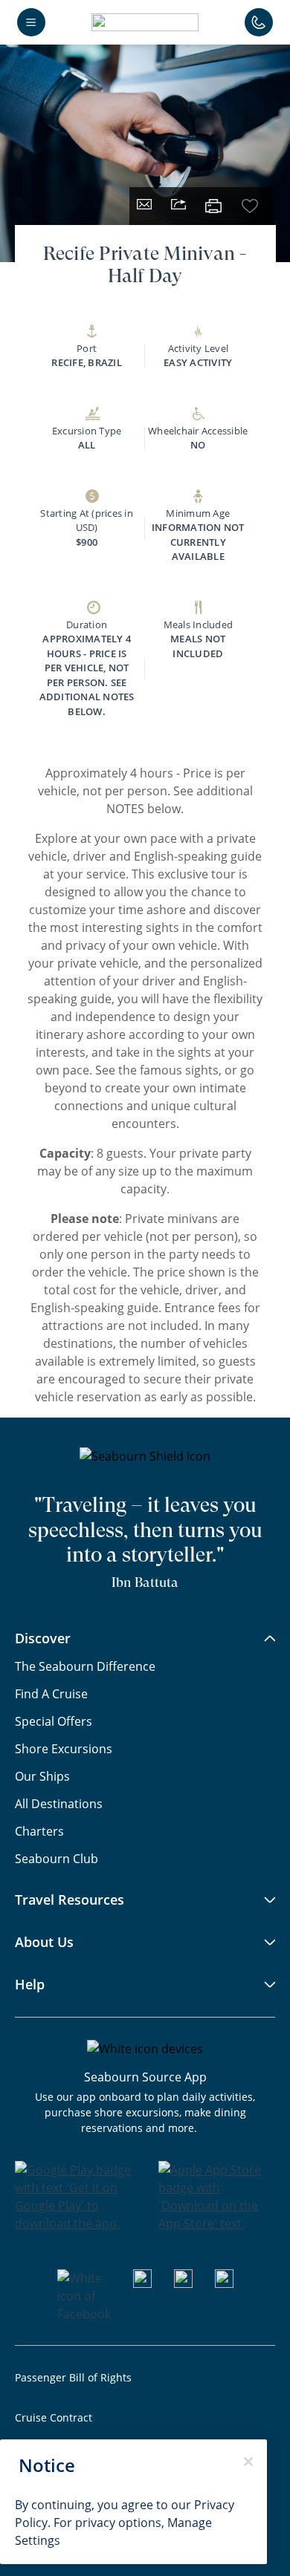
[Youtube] (142, 2283)
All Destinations (59, 1804)
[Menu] (31, 22)
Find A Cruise (51, 1694)
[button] (145, 22)
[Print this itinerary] (214, 206)
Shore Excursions (64, 1749)
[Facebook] (84, 2314)
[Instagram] (183, 2283)
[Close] (248, 2462)
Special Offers (54, 1721)
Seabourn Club (57, 1859)
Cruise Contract (54, 2417)
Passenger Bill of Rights (73, 2377)
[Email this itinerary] (144, 206)
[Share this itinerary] (178, 206)
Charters (39, 1831)
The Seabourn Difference (85, 1666)
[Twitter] (224, 2283)
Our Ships (42, 1776)
